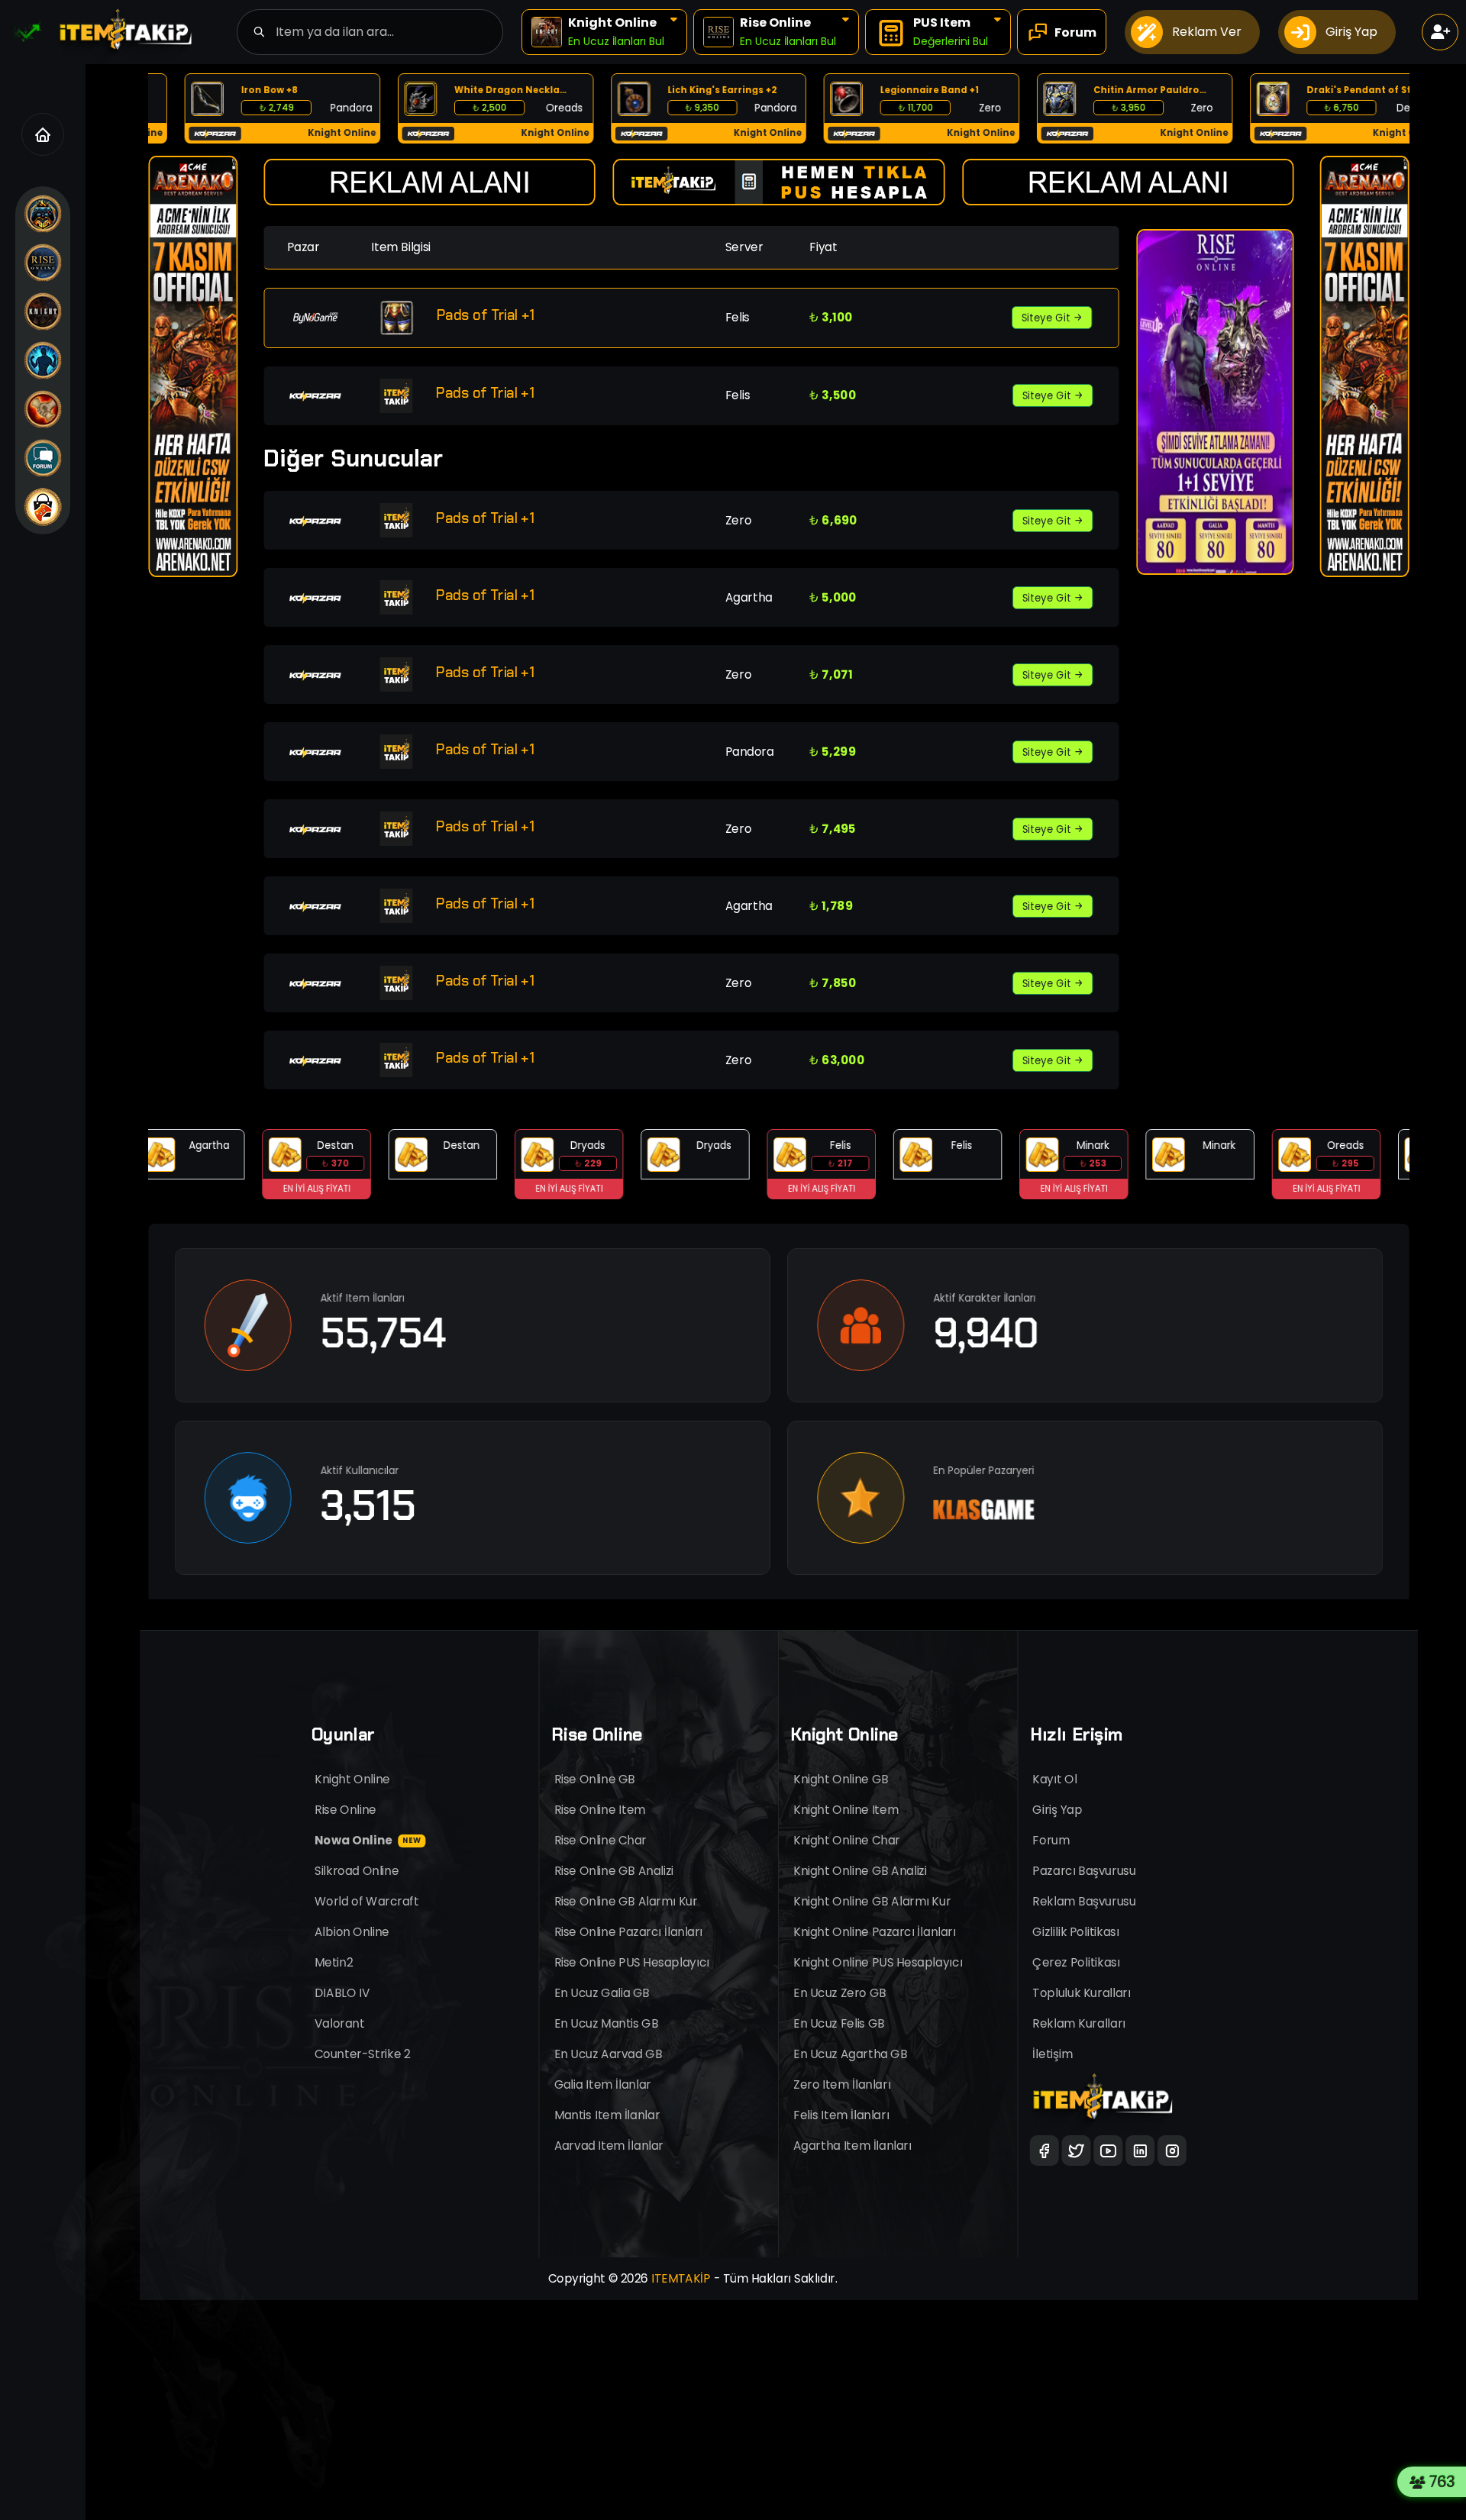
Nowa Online (368, 1840)
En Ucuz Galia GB (602, 1993)
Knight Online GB (841, 1779)
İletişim (1053, 2054)
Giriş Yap (1058, 1810)
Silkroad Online (357, 1871)
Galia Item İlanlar (603, 2084)
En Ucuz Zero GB (840, 1993)
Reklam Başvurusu (1085, 1901)
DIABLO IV (342, 1993)
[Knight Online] (43, 311)
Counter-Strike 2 (362, 2054)
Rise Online (346, 1810)
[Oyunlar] (43, 214)
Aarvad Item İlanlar (609, 2146)
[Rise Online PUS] (43, 360)
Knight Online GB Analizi (860, 1871)
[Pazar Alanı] (43, 507)
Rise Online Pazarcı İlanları (629, 1932)
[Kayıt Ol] (1440, 32)
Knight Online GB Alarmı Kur (872, 1901)
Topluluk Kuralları (1082, 1993)
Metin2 (334, 1962)
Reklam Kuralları (1080, 2023)
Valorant (340, 2023)
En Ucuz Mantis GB (607, 2023)
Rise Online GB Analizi (614, 1871)
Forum (1051, 1840)
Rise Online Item (600, 1810)
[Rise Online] (43, 263)
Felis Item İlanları (841, 2115)
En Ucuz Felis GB (839, 2023)
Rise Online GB (595, 1779)
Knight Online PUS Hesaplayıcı (878, 1962)
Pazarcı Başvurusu (1085, 1871)
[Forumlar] (43, 458)
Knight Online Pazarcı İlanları (875, 1932)
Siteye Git (1047, 318)
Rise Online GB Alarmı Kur (626, 1901)
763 (1445, 2482)
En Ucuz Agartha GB (850, 2054)
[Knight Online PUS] (43, 409)
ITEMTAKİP (681, 2278)
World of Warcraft (367, 1901)
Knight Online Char (847, 1840)
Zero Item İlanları (842, 2084)
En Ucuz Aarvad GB (609, 2054)
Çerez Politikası (1077, 1962)
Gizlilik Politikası (1076, 1932)
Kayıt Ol (1055, 1779)
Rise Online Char (601, 1840)
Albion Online (352, 1932)
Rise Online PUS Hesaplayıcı (632, 1962)
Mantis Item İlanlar (607, 2115)
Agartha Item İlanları (852, 2146)
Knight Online (352, 1779)
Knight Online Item (846, 1810)
